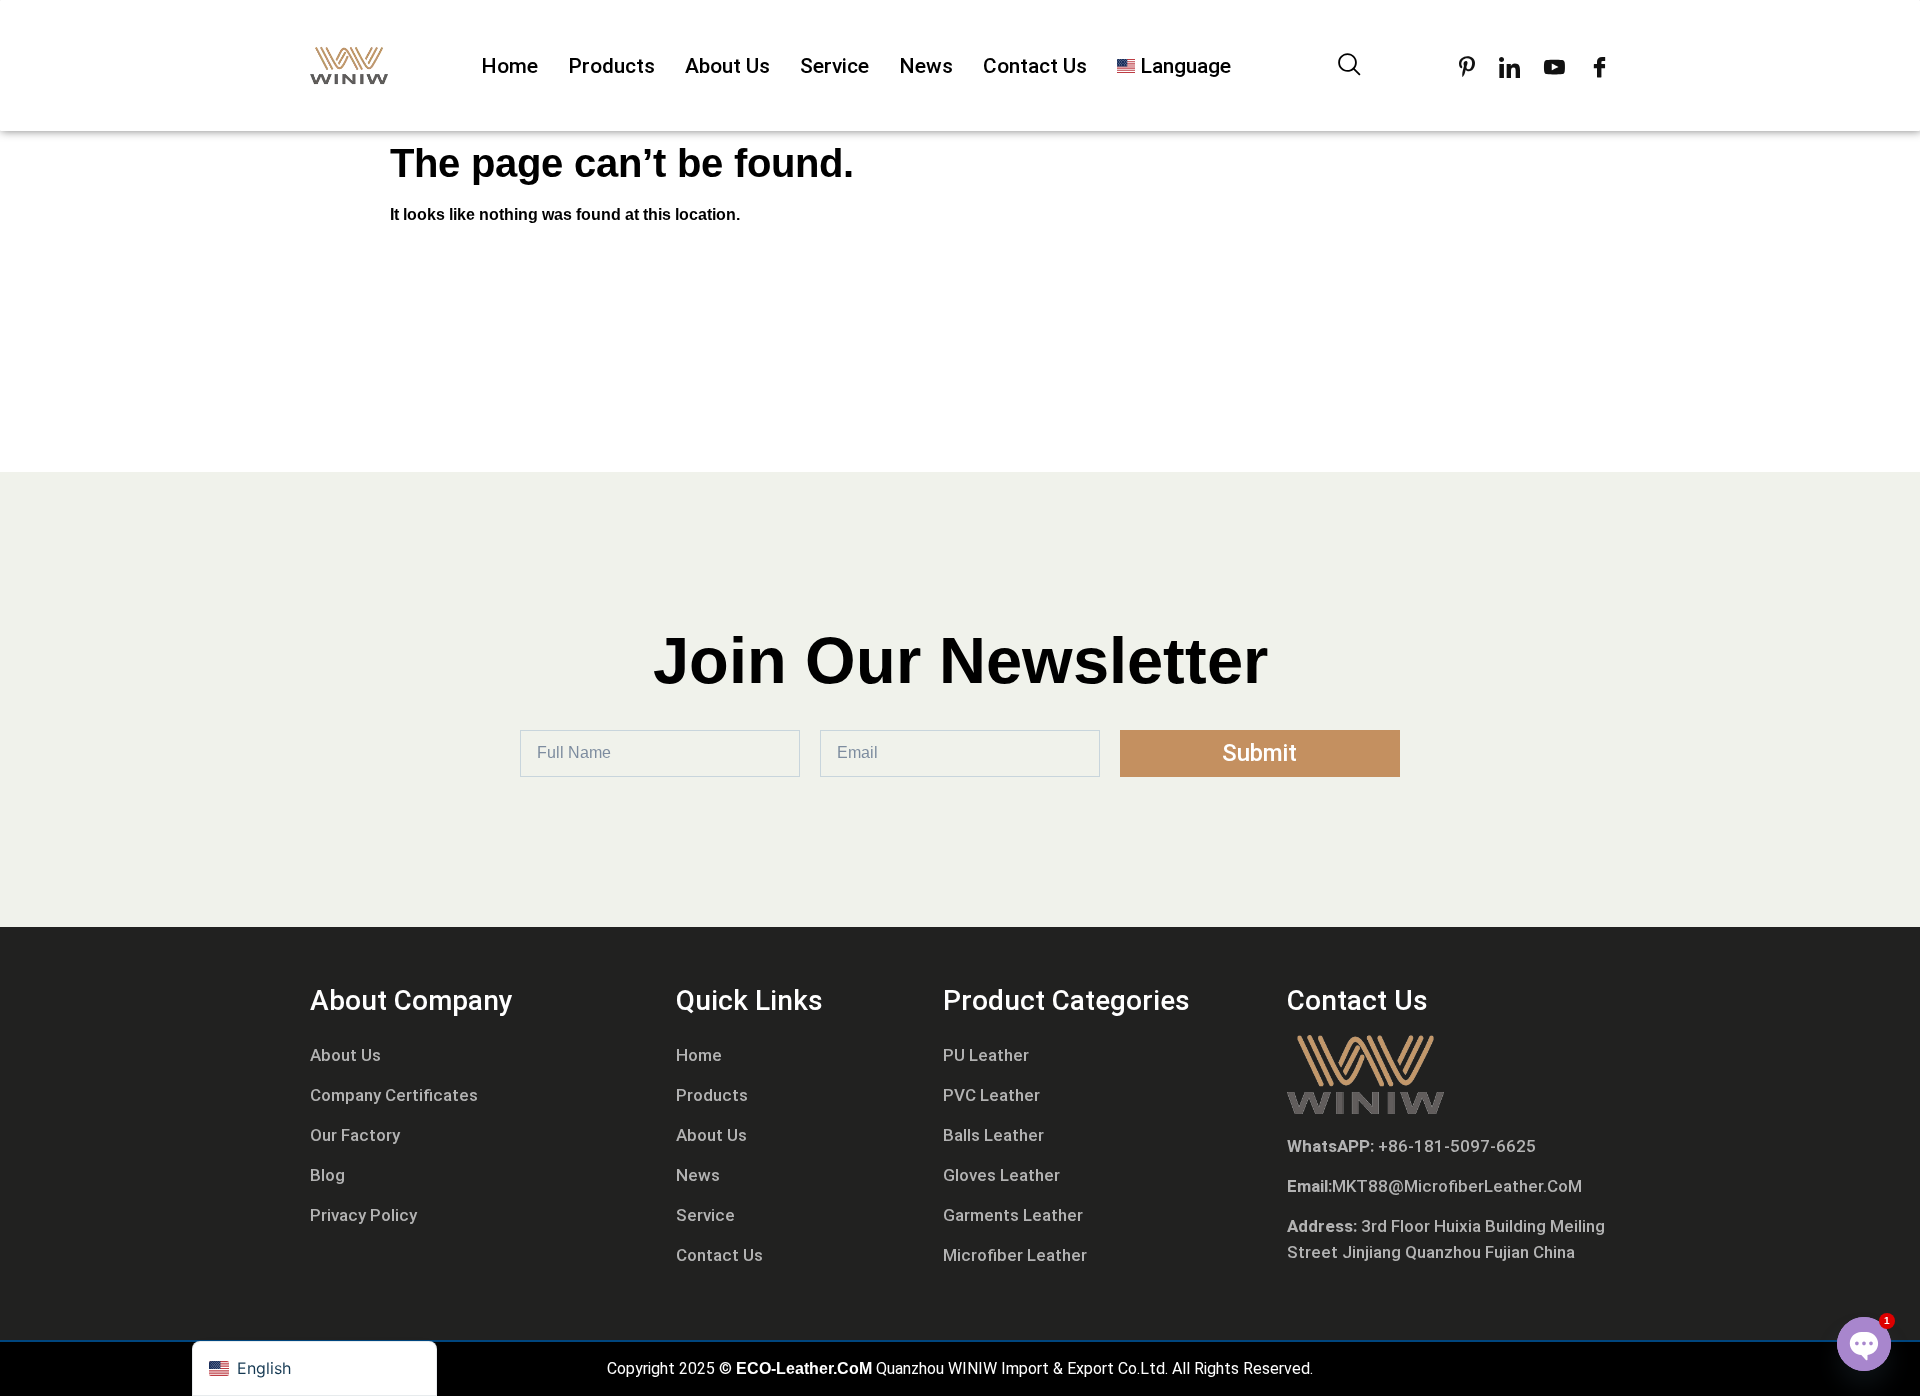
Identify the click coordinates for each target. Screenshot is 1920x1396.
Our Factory (355, 1135)
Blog (327, 1175)
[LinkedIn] (1509, 66)
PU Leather (986, 1055)
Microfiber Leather (1015, 1255)
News (926, 66)
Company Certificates (394, 1095)
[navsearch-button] (1350, 66)
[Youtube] (1554, 66)
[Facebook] (1599, 66)
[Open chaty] (1864, 1344)
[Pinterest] (1467, 66)
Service (834, 66)
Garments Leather (1013, 1215)
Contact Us (1035, 66)
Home (509, 66)
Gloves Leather (1001, 1175)
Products (611, 66)
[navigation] (314, 1368)
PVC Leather (991, 1095)
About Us (727, 66)
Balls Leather (993, 1135)
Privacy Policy (363, 1215)
